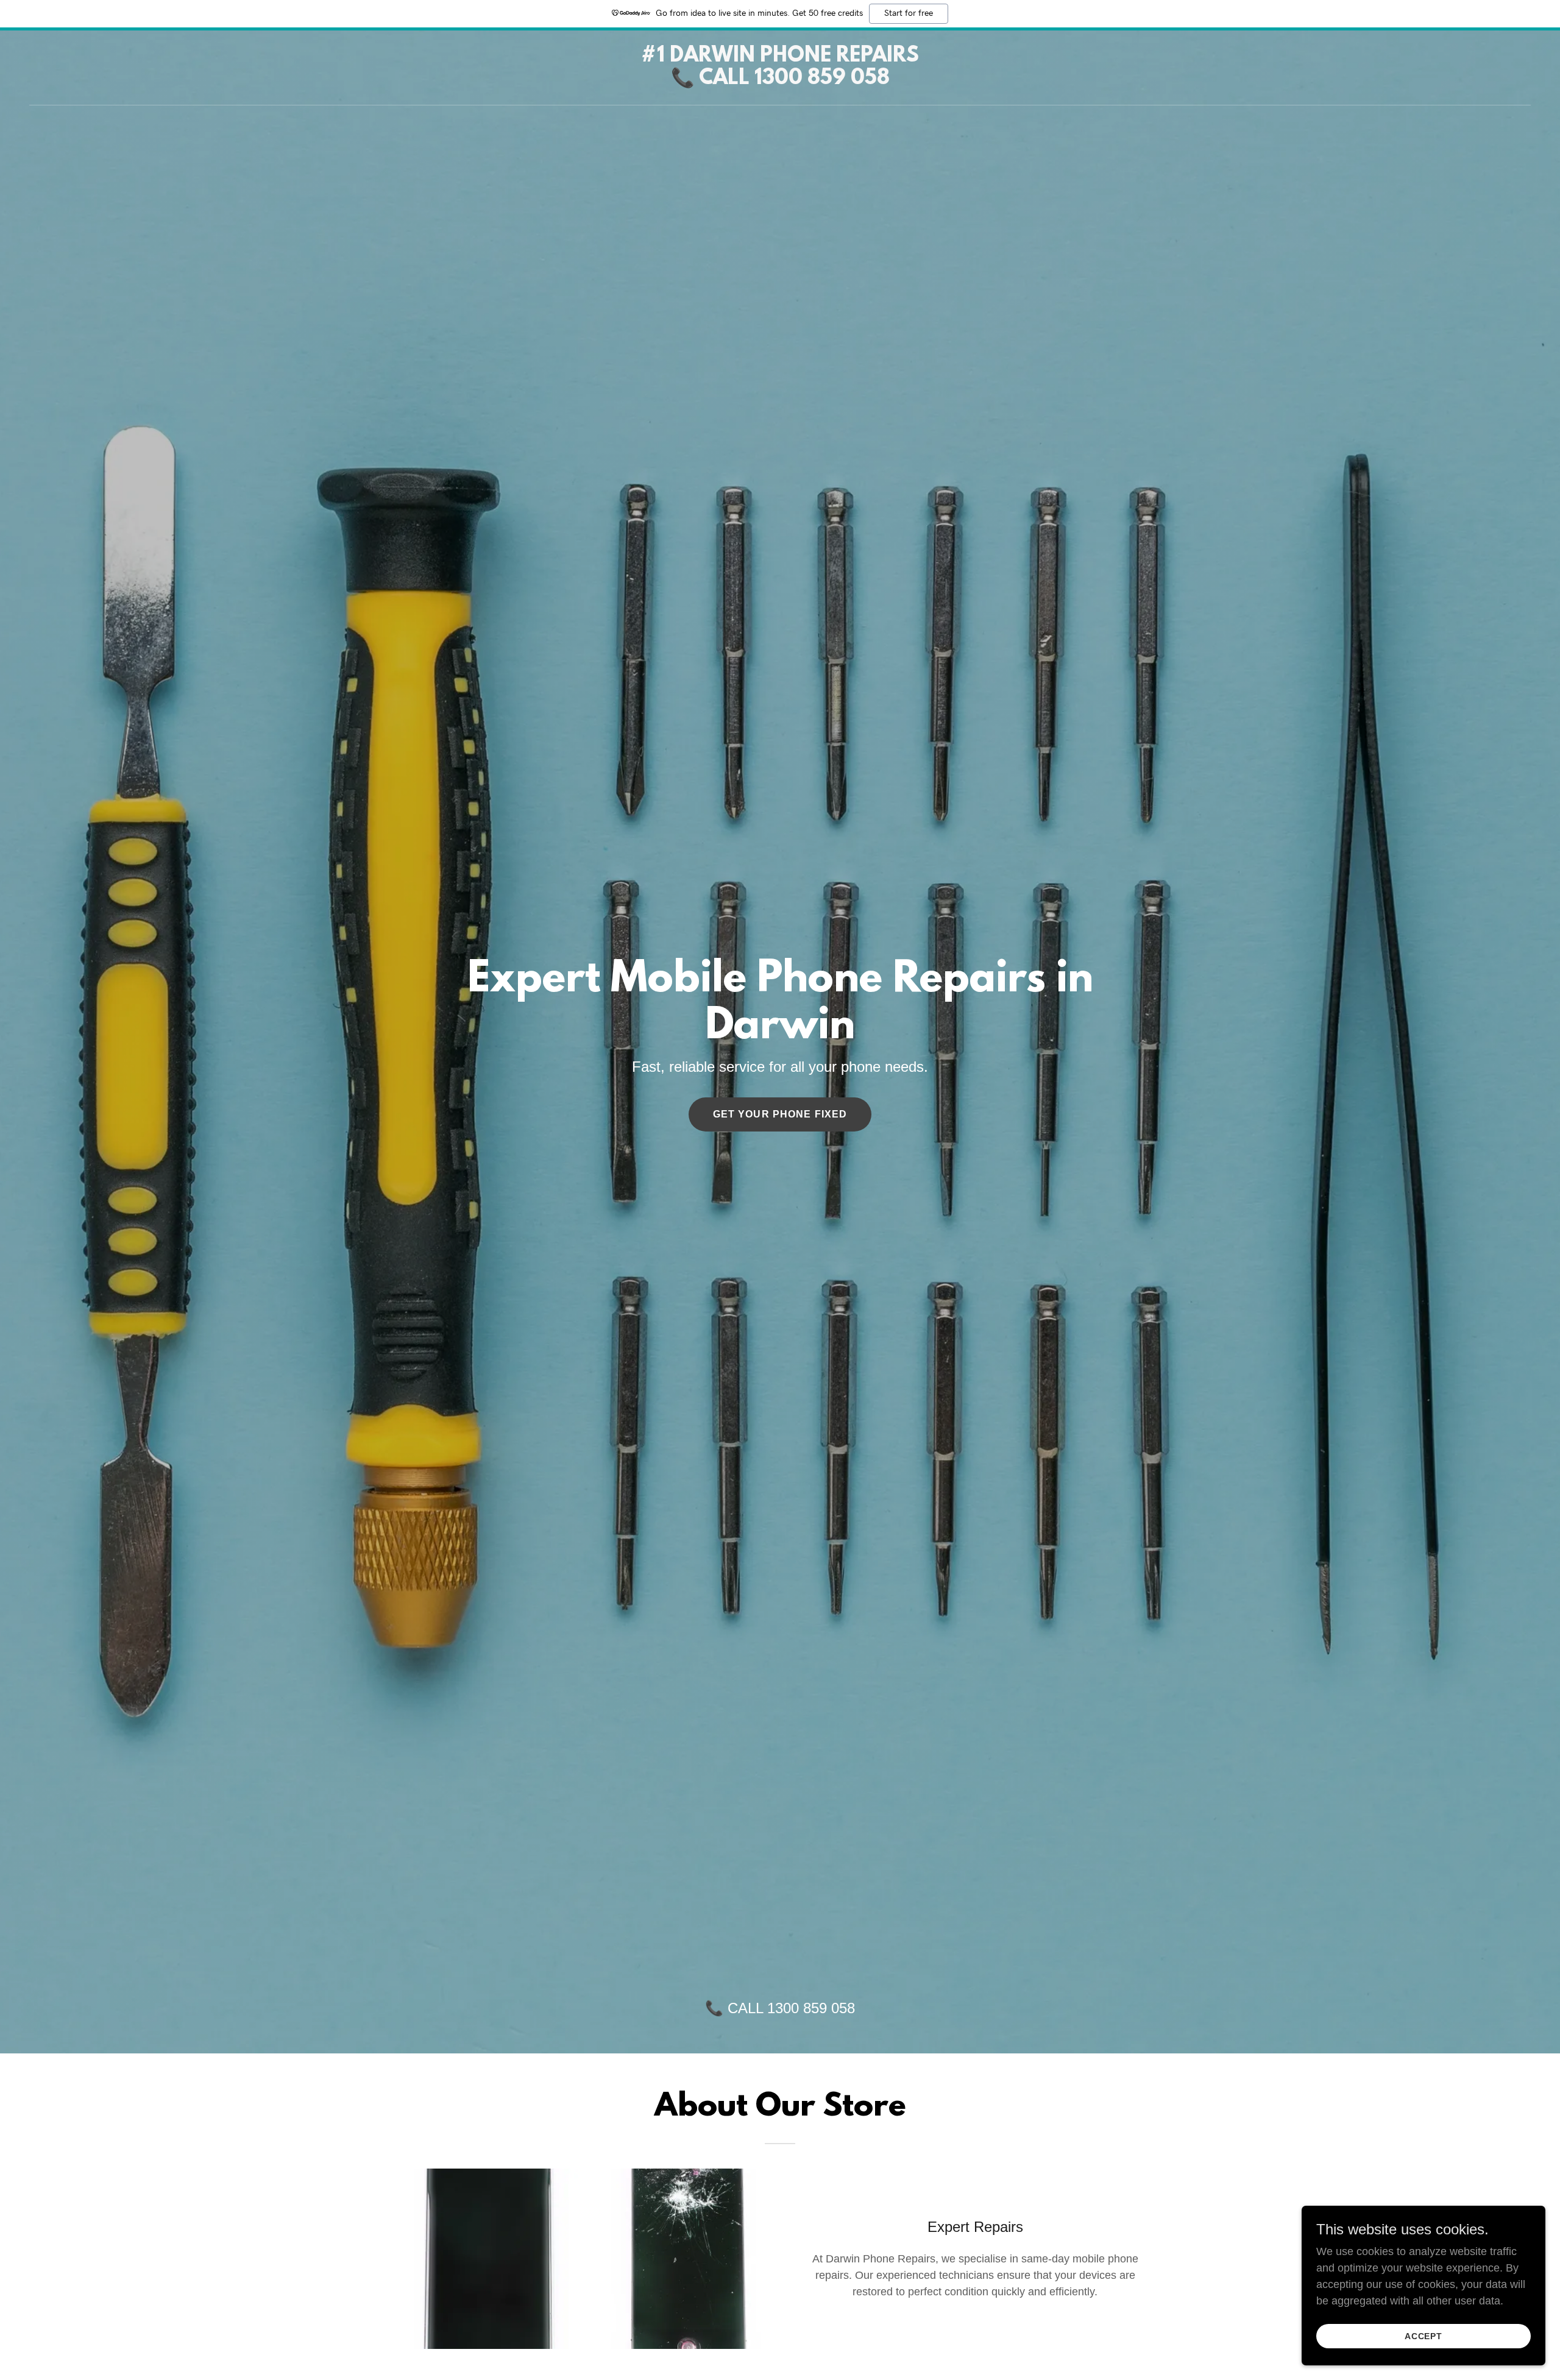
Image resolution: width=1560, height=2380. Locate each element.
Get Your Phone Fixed (780, 1114)
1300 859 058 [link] (811, 2008)
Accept (1424, 2336)
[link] (780, 80)
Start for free (909, 13)
